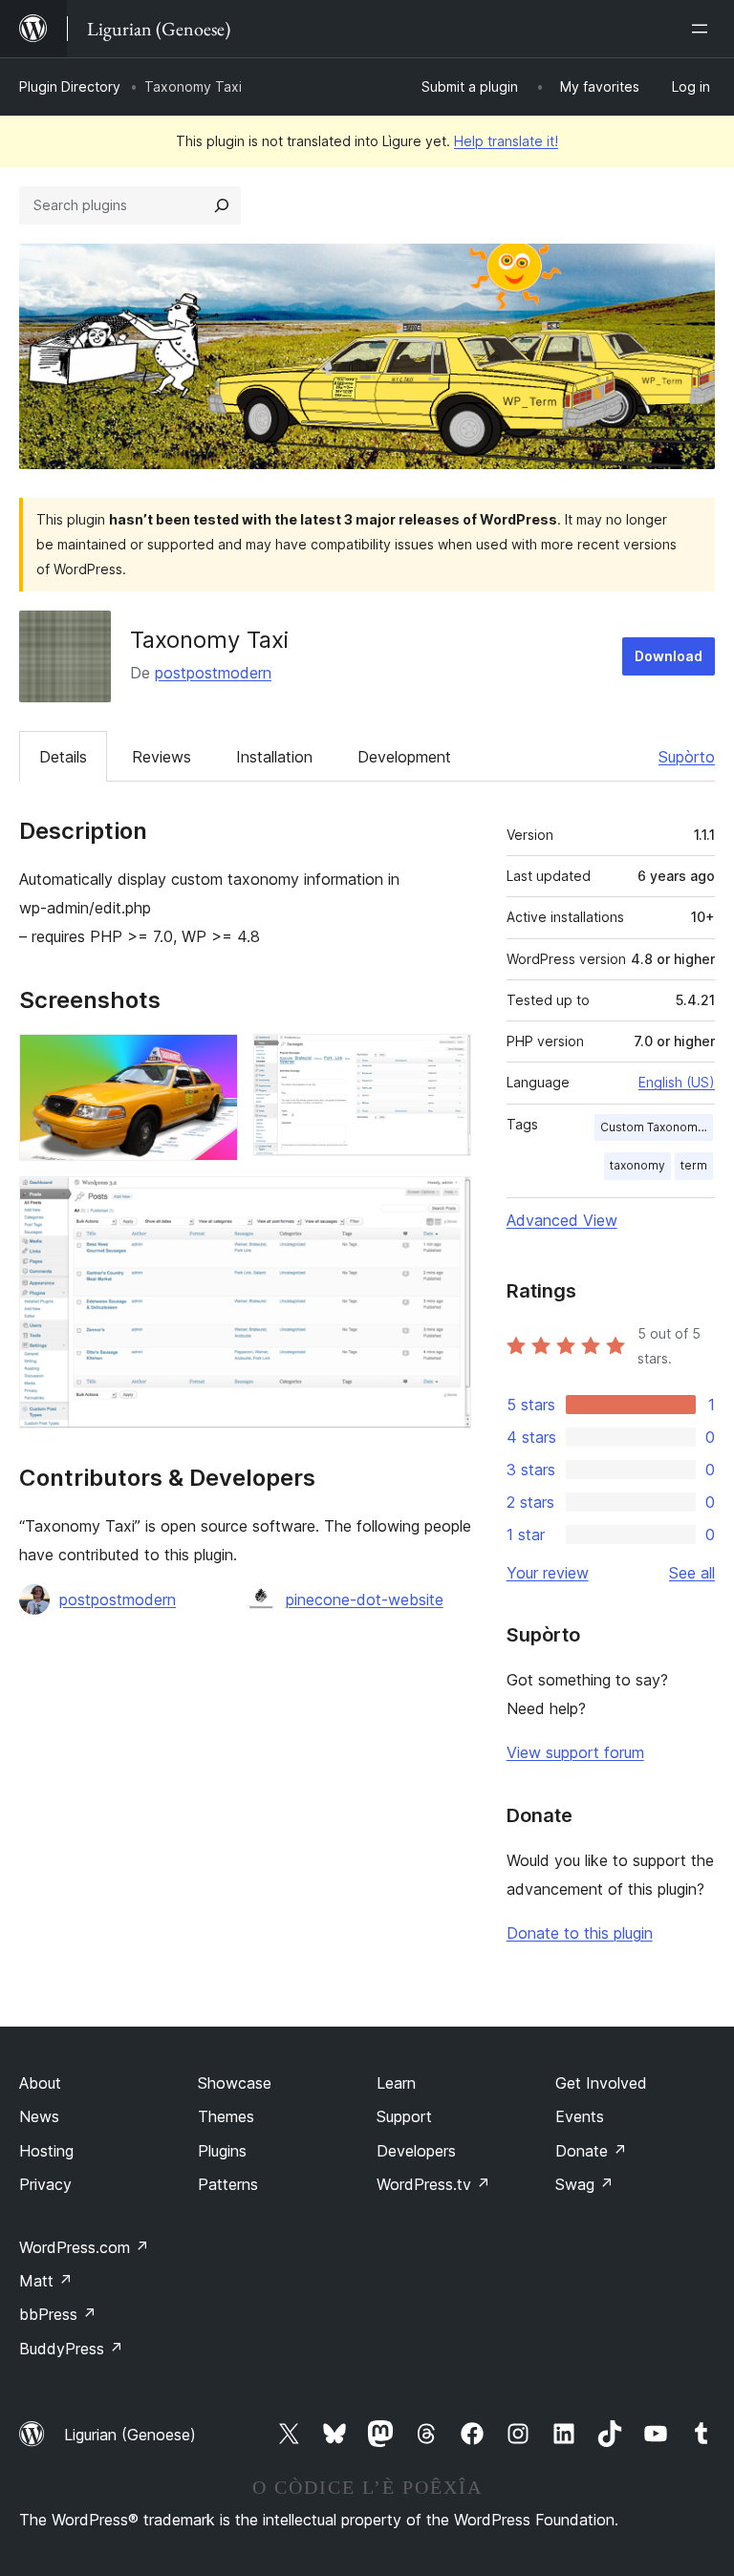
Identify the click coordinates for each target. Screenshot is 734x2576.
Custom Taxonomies (657, 1127)
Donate (591, 2151)
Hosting (46, 2151)
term (694, 1165)
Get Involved (601, 2083)
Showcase (235, 2083)
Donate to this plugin (580, 1933)
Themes (226, 2116)
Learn (396, 2083)
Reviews (162, 757)
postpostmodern (213, 673)
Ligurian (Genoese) (130, 2435)
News (39, 2116)
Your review (548, 1573)
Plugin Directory (70, 86)
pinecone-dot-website (365, 1599)
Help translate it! (506, 141)
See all (692, 1573)
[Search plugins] (222, 205)
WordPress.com (84, 2247)
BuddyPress (71, 2349)
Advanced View (562, 1220)
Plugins (222, 2151)
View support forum (575, 1752)
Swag (584, 2184)
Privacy (45, 2184)
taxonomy (637, 1165)
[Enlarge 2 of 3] (445, 1060)
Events (580, 2116)
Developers (416, 2151)
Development (404, 757)
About (40, 2083)
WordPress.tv (433, 2184)
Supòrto (687, 757)
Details (63, 757)
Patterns (228, 2184)
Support (404, 2116)
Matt (46, 2281)
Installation (274, 757)
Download (669, 656)
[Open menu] (703, 29)
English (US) (677, 1082)
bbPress (58, 2314)
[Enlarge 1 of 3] (212, 1060)
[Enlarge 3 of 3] (445, 1202)
